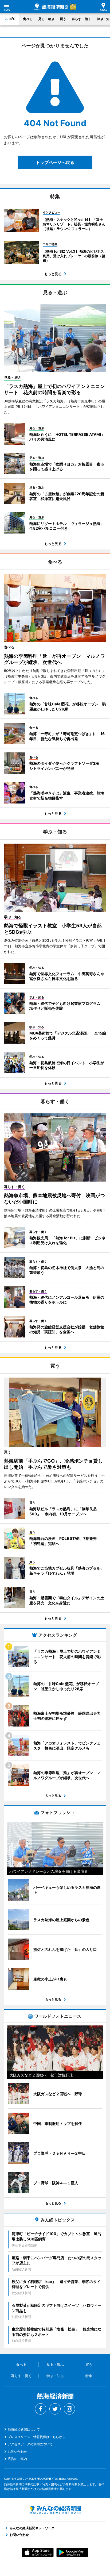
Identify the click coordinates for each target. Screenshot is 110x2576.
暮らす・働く (81, 19)
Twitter (55, 2409)
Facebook (41, 2409)
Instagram (69, 2409)
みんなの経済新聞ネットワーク (55, 2510)
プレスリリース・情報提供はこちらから (37, 2437)
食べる (28, 19)
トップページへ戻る (55, 162)
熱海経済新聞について (24, 2429)
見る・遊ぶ (46, 19)
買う (63, 19)
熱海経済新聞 (51, 7)
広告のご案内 (17, 2459)
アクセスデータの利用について (30, 2444)
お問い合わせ (17, 2452)
